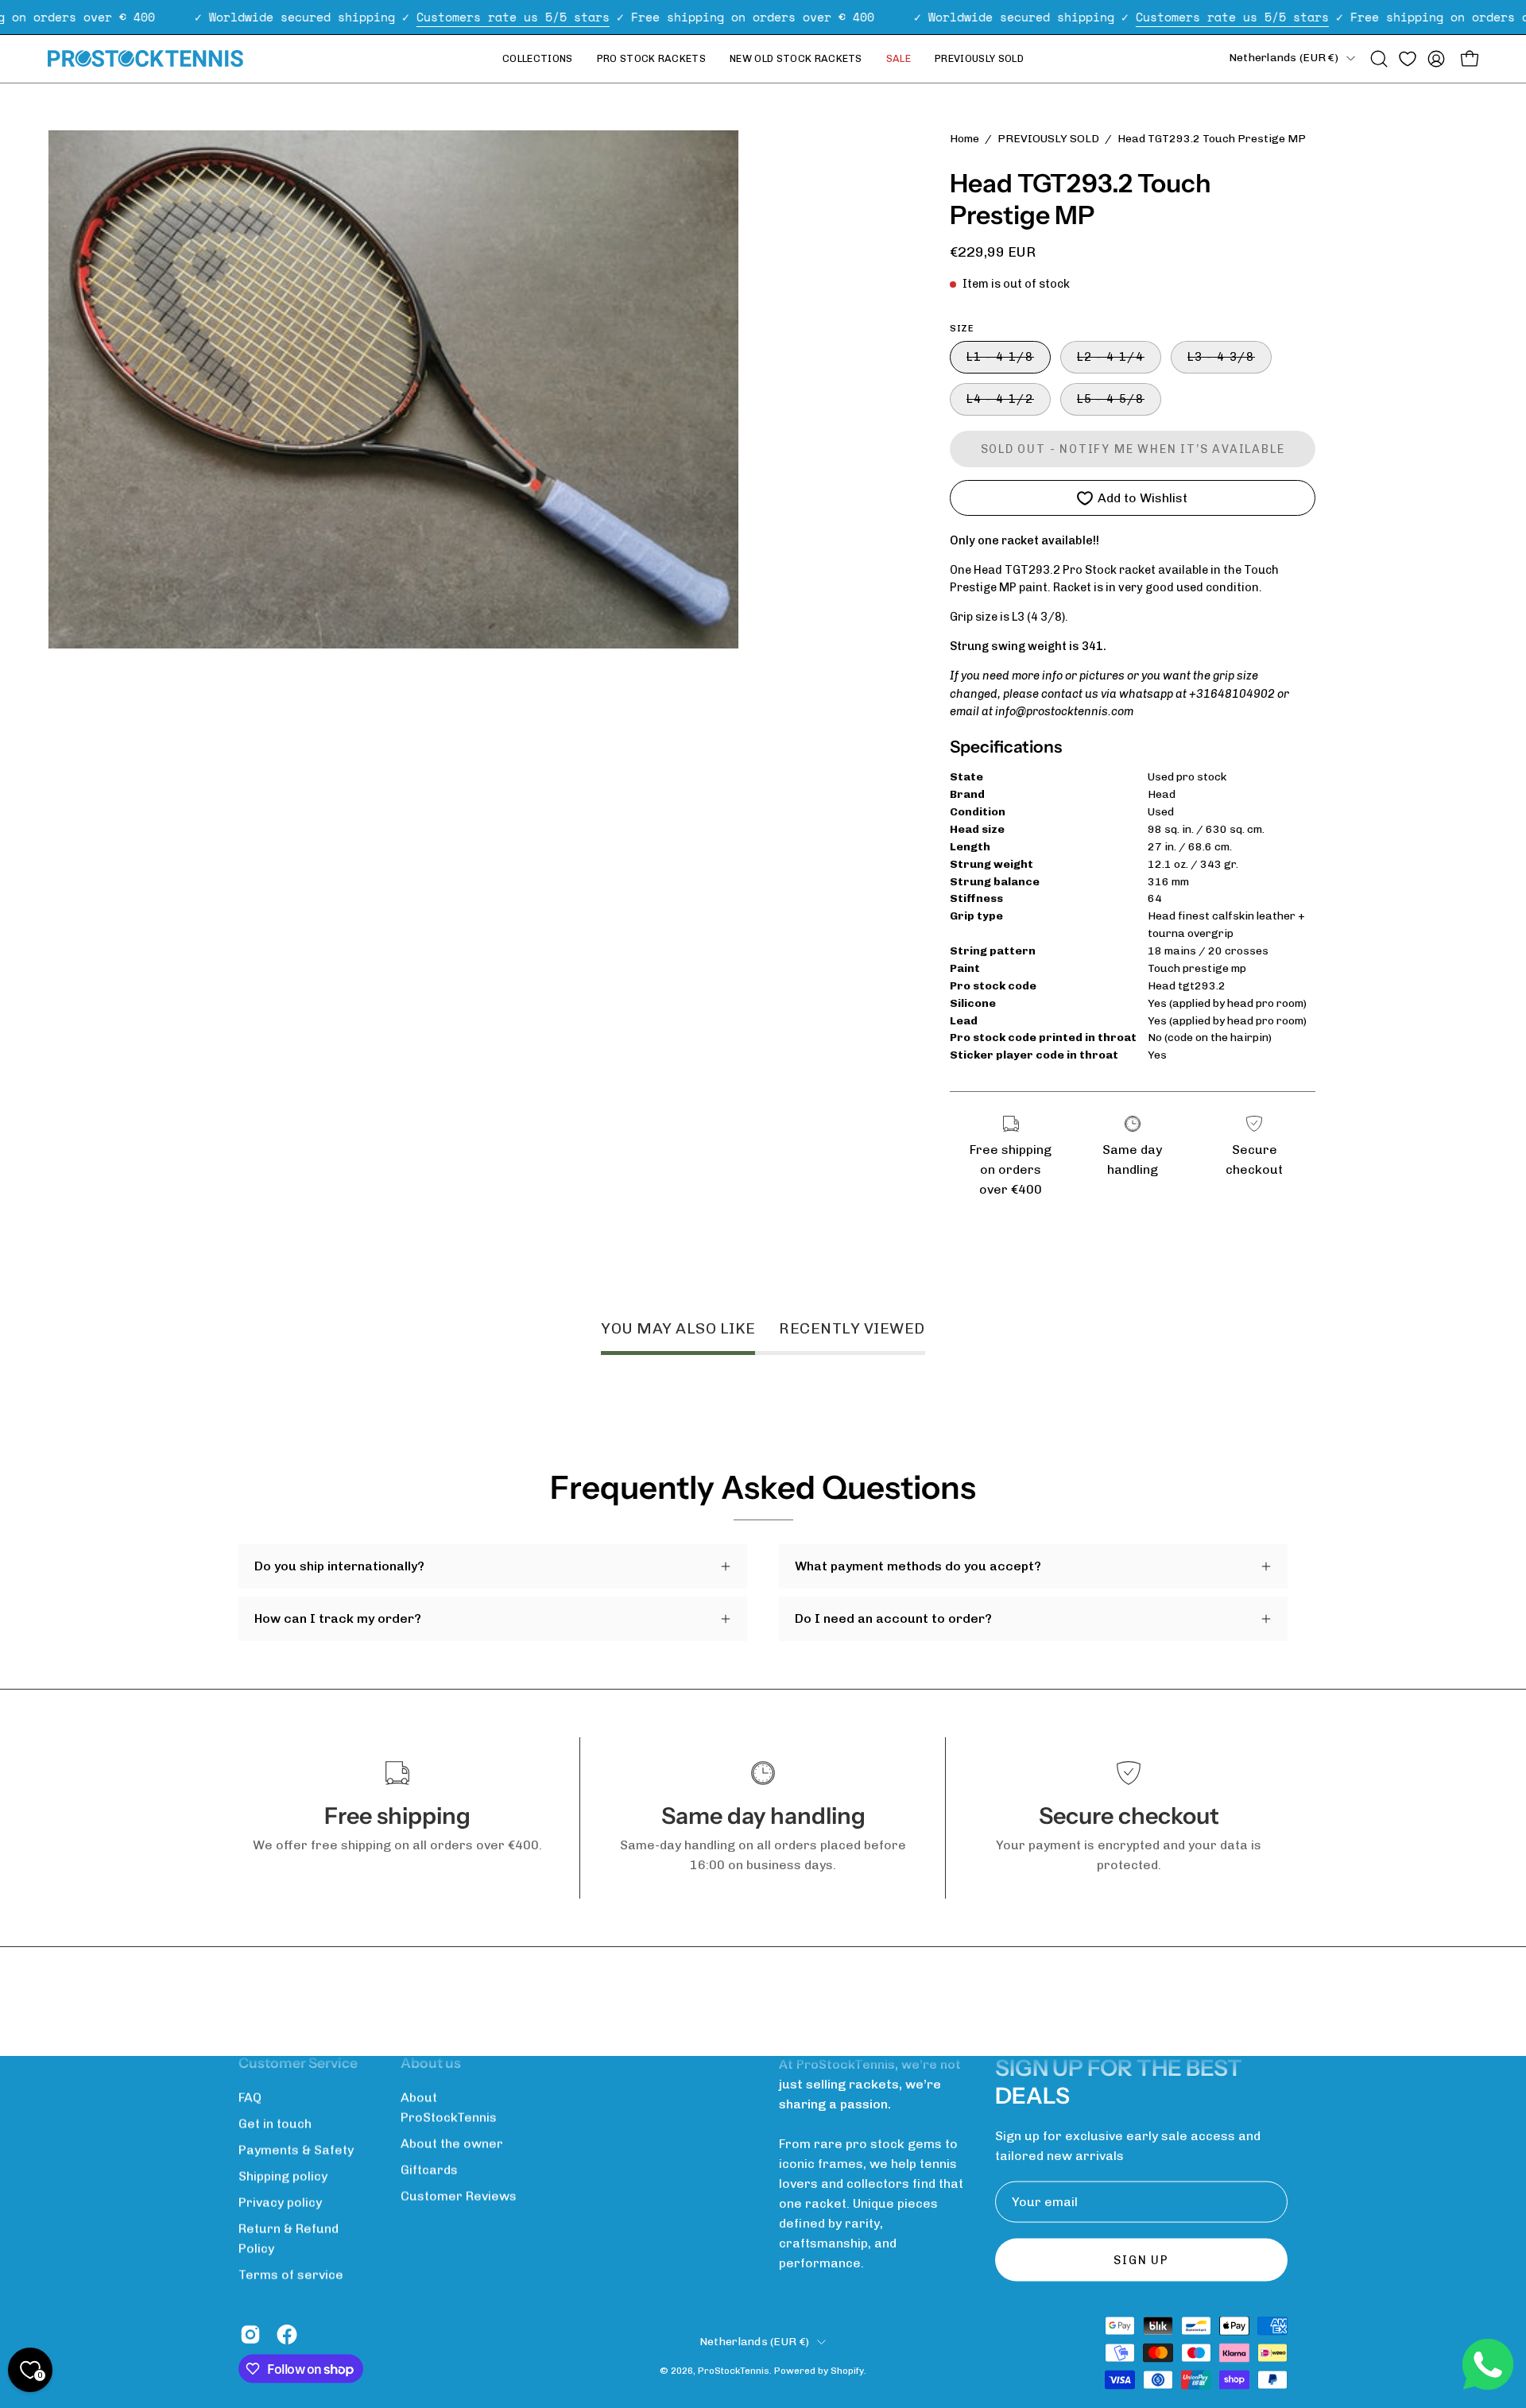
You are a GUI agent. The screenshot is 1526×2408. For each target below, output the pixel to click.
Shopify (847, 2370)
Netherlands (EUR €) (1284, 58)
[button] (1379, 59)
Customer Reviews (459, 2196)
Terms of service (291, 2275)
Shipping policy (283, 2176)
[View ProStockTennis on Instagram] (250, 2335)
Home (964, 139)
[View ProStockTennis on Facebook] (287, 2335)
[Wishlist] (1408, 59)
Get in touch (275, 2124)
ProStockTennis (734, 2370)
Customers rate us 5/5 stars (513, 17)
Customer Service (298, 2063)
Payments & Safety (296, 2150)
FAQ (250, 2098)
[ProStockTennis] (147, 58)
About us (431, 2063)
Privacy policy (280, 2203)
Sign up (1141, 2260)
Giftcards (429, 2170)
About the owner (452, 2144)
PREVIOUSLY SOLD (1048, 139)
